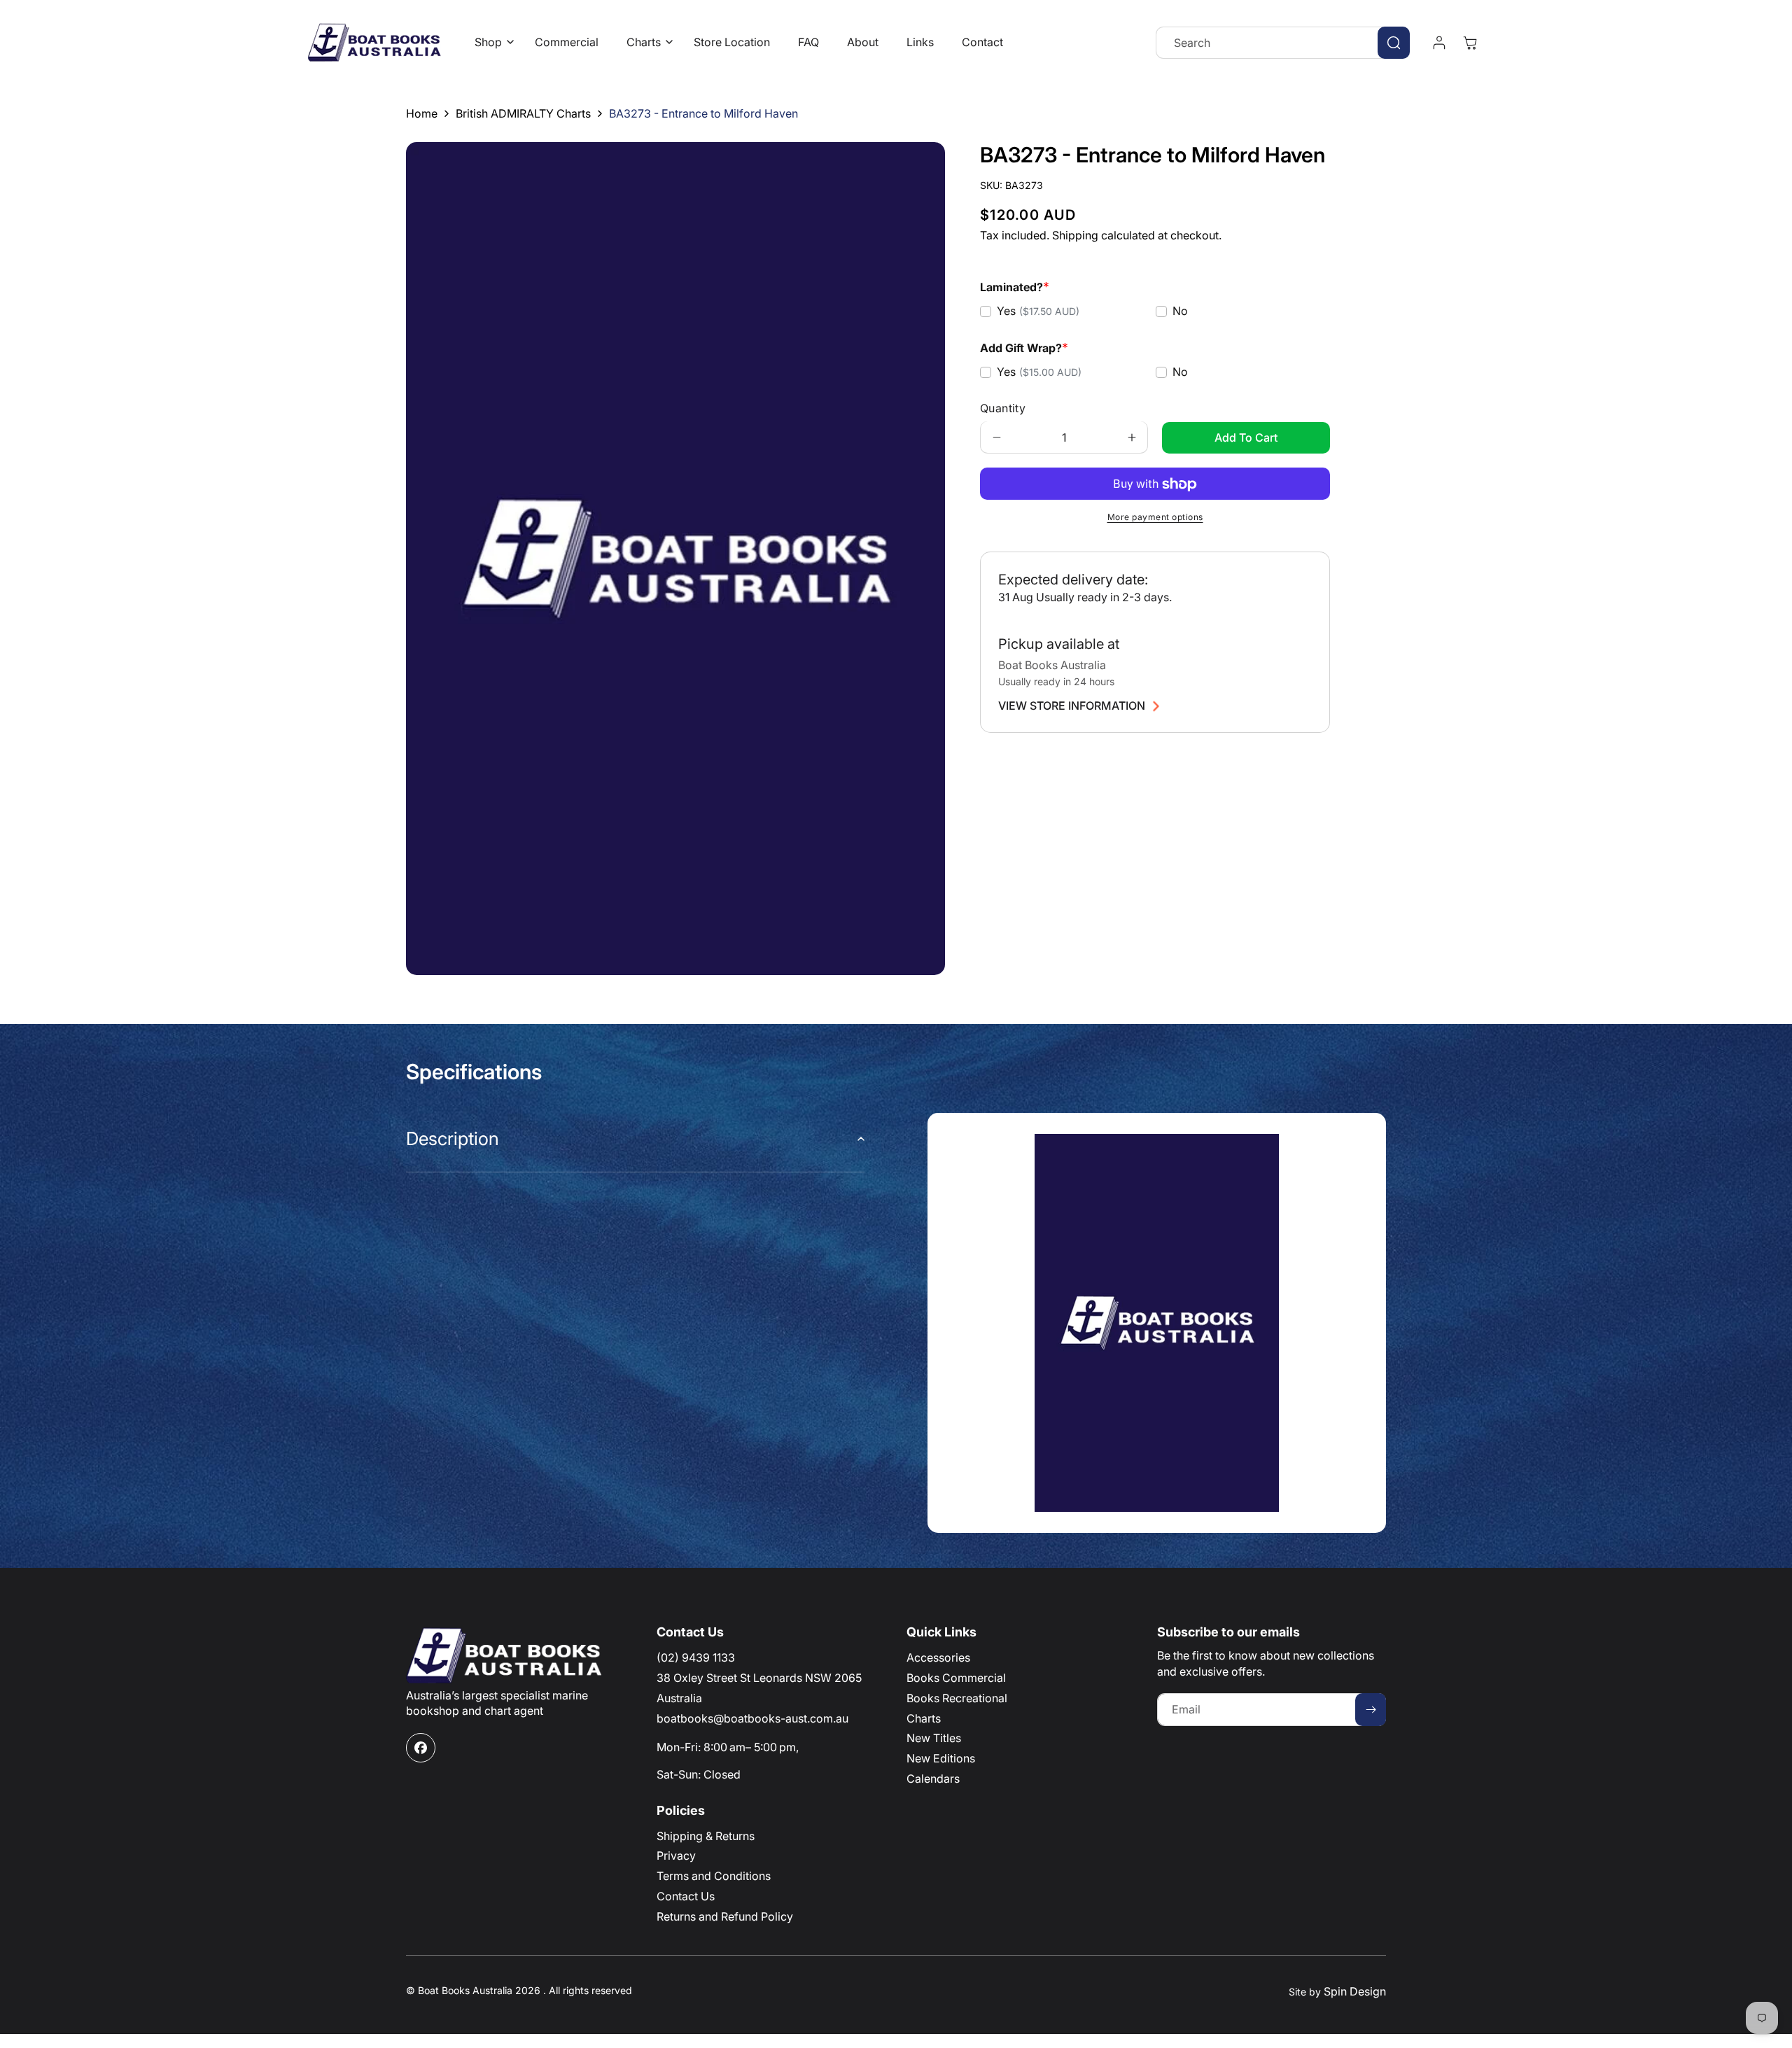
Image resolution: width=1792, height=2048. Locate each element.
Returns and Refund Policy (725, 1916)
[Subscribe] (1371, 1710)
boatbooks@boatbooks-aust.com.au (752, 1718)
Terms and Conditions (714, 1876)
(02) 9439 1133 (696, 1657)
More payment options (1155, 518)
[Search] (1394, 43)
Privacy (676, 1856)
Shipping (1075, 235)
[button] (491, 42)
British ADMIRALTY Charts (523, 113)
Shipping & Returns (706, 1836)
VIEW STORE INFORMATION (1072, 706)
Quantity (1003, 409)
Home (422, 113)
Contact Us (686, 1896)
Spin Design (1355, 1991)
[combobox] (1283, 43)
